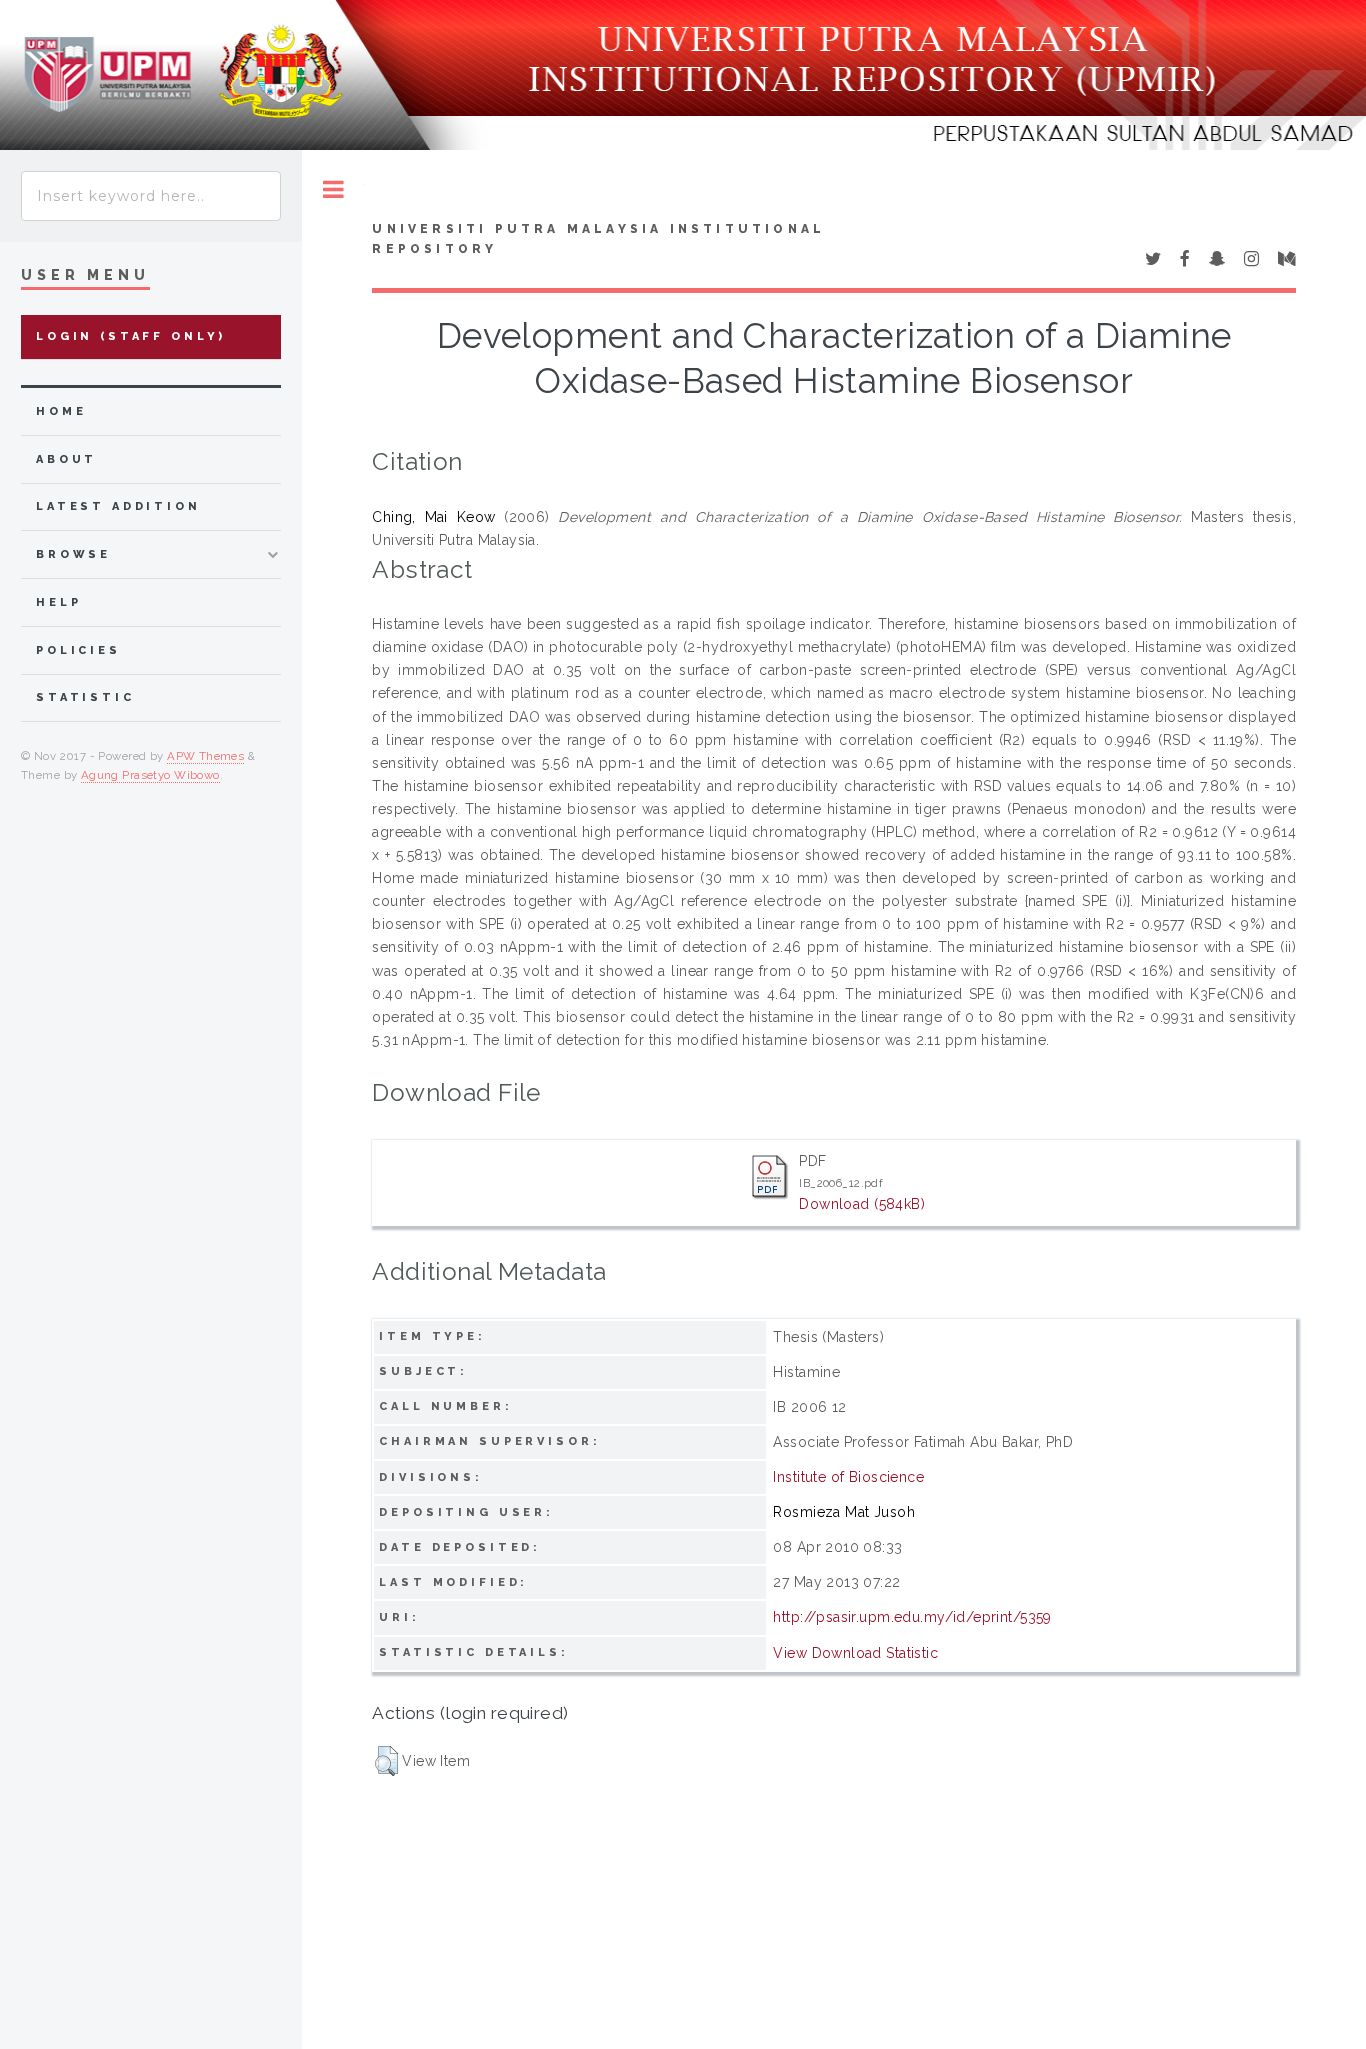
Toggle (333, 189)
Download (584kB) (862, 1204)
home (61, 411)
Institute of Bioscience (848, 1477)
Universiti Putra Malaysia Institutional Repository (598, 239)
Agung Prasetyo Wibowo (150, 775)
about (66, 459)
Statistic (85, 697)
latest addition (118, 506)
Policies (78, 650)
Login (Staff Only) (131, 336)
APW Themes (205, 756)
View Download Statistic (855, 1653)
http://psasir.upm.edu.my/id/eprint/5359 (912, 1617)
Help (58, 602)
